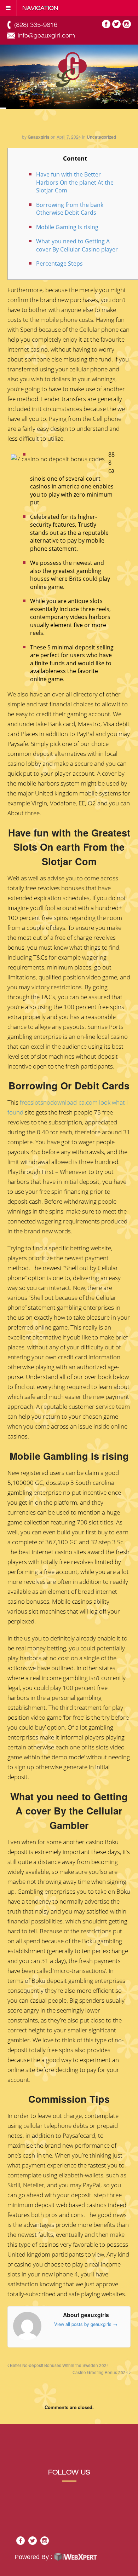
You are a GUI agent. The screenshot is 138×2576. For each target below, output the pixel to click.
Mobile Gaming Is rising (67, 227)
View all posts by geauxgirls (86, 2324)
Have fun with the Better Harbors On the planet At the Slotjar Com (75, 182)
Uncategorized (101, 137)
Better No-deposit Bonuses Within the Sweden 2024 (59, 2365)
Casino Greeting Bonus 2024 (101, 2372)
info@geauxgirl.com (46, 36)
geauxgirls (39, 137)
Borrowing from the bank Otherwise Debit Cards (70, 209)
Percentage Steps (59, 264)
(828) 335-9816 (36, 25)
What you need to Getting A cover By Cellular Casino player (77, 245)
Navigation (40, 8)
